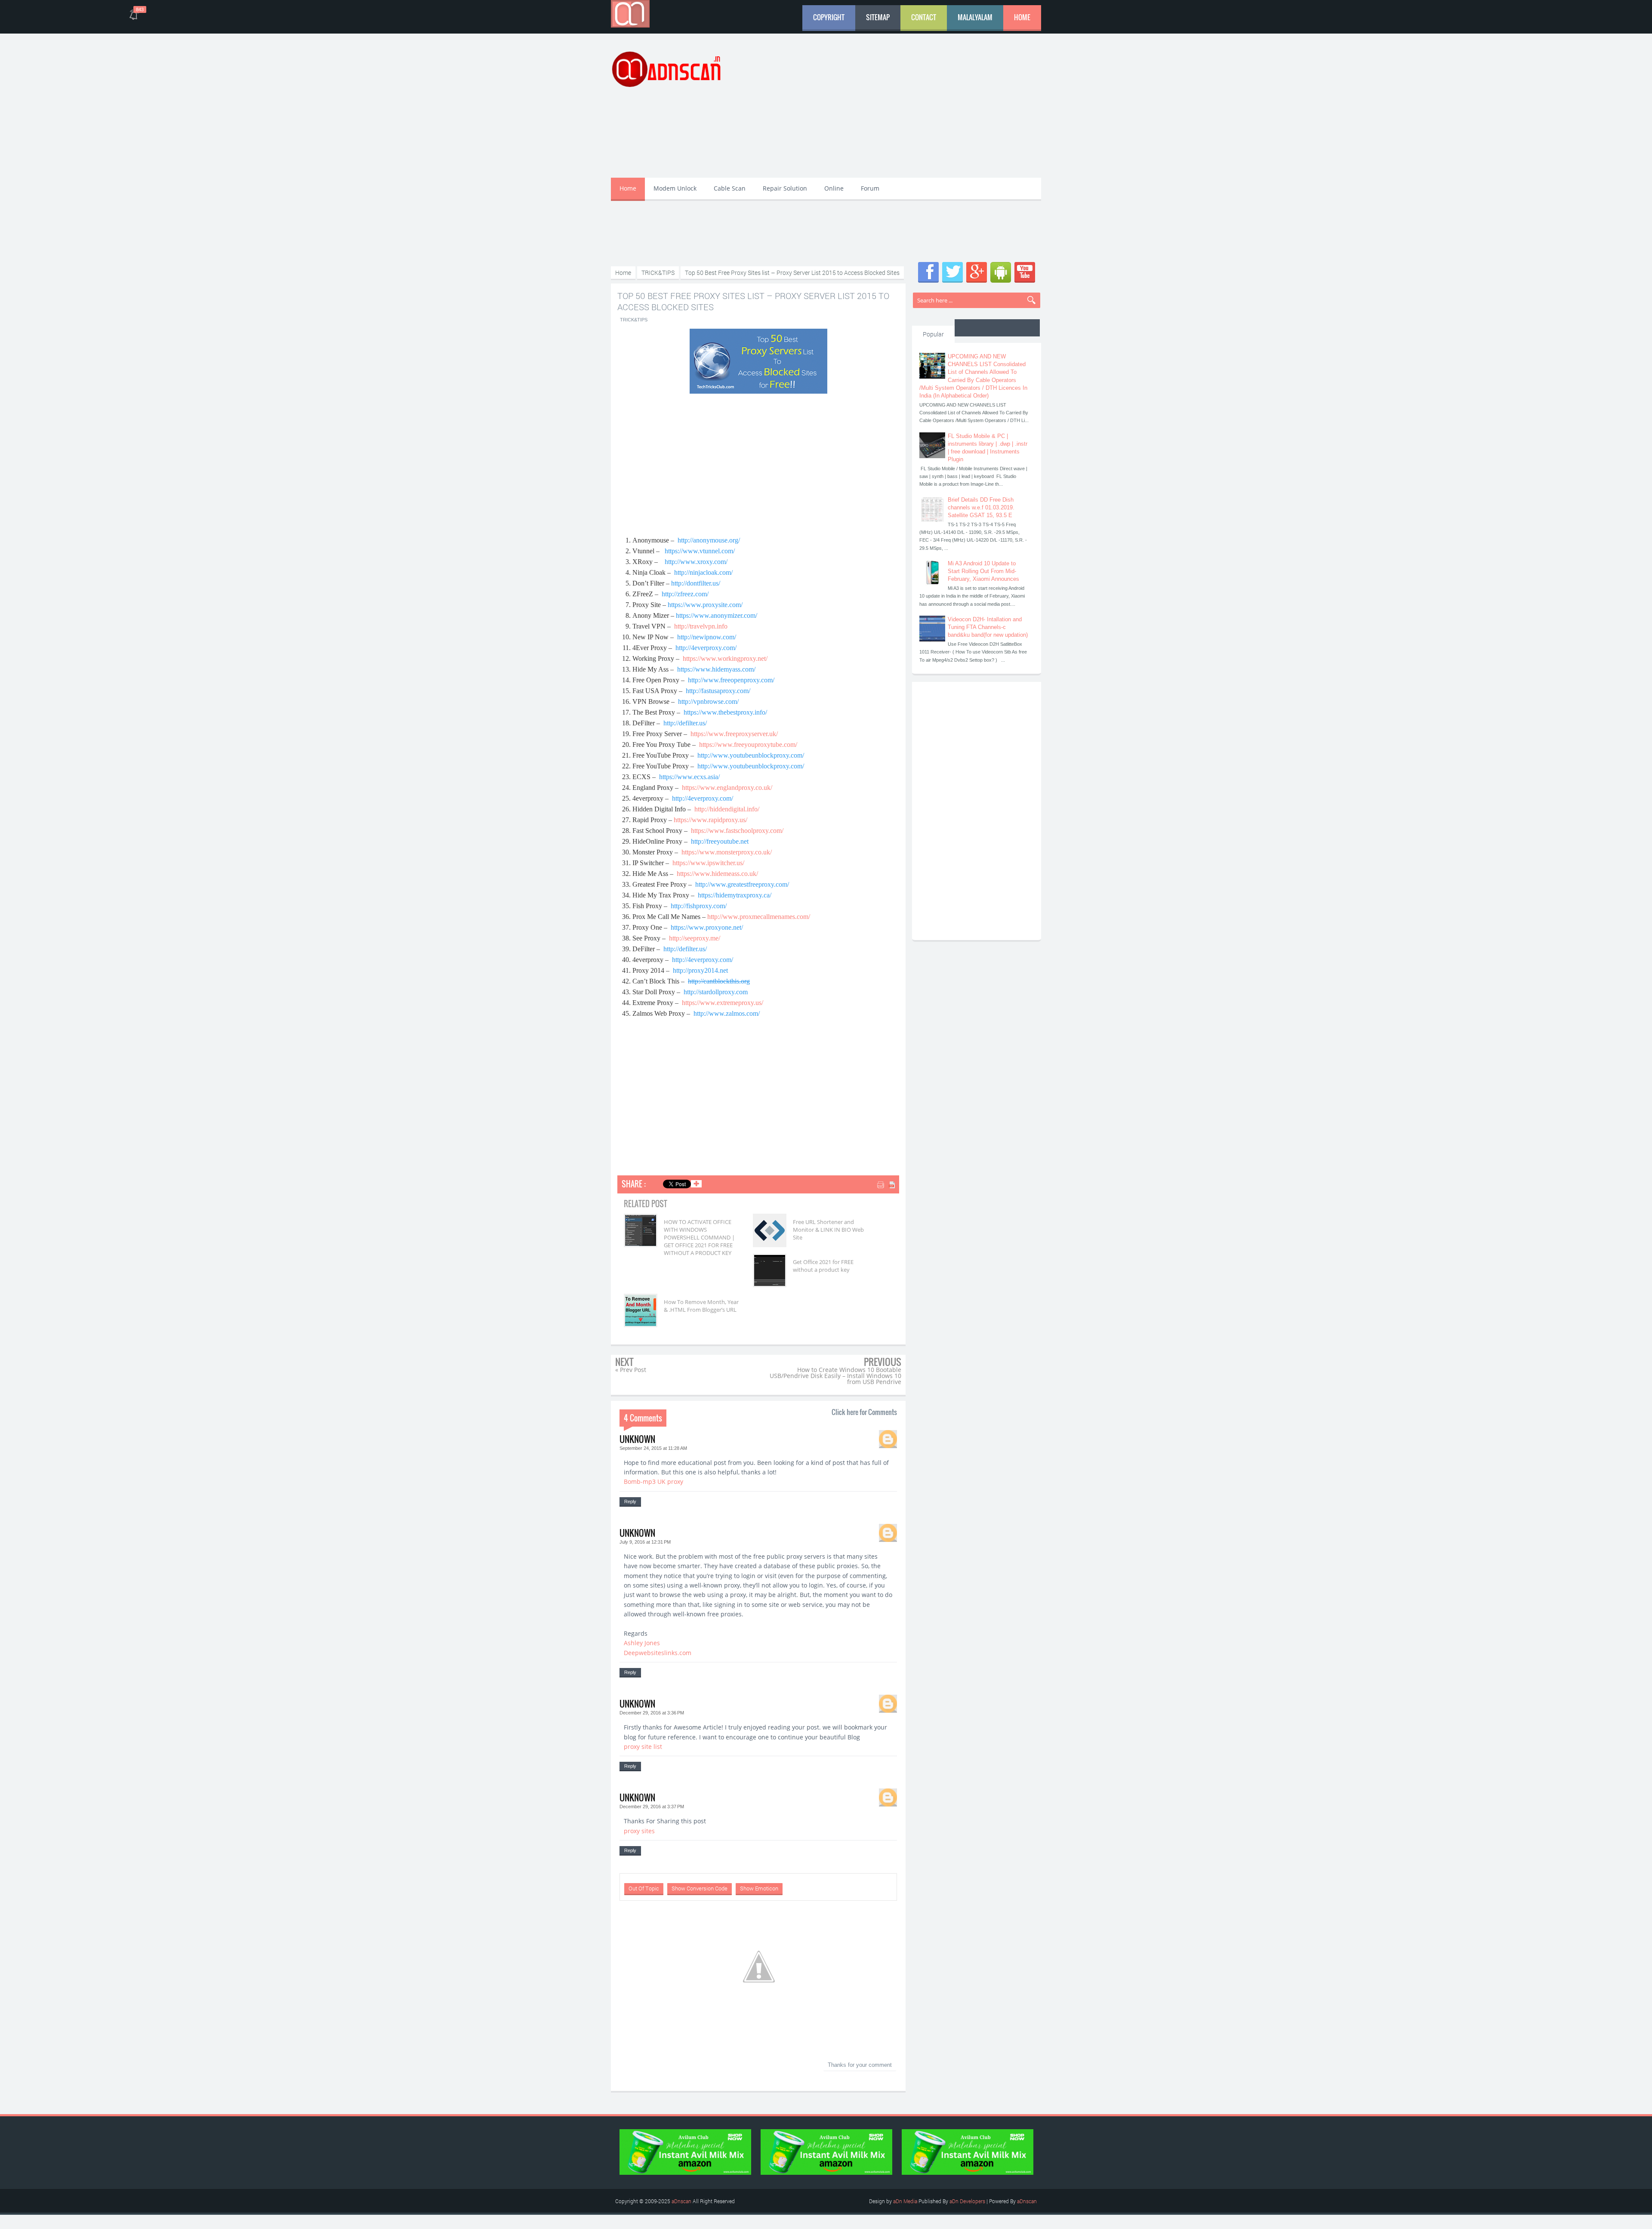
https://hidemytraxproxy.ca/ (735, 895)
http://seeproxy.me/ (695, 938)
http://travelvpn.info (701, 626)
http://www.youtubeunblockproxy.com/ (751, 755)
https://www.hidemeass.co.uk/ (717, 874)
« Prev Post (631, 1370)
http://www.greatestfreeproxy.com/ (742, 884)
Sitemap (878, 17)
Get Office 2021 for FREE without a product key (823, 1266)
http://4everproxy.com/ (706, 648)
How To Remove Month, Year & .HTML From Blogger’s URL (701, 1306)
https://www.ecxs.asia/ (689, 777)
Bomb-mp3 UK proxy (653, 1481)
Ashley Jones (642, 1643)
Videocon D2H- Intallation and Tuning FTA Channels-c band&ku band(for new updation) (988, 627)
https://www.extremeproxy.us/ (723, 1003)
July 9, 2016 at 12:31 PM (645, 1542)
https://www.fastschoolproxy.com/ (737, 831)
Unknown (637, 1439)
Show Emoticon (759, 1888)
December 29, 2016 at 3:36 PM (652, 1713)
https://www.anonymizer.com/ (717, 615)
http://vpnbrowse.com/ (708, 701)
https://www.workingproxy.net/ (725, 658)
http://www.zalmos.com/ (727, 1013)
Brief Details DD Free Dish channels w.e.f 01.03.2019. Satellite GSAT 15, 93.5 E (981, 507)
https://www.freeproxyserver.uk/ (734, 734)
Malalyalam (975, 17)
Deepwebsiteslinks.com (658, 1653)
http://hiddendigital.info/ (727, 809)
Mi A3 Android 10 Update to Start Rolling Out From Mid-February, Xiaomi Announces (983, 571)
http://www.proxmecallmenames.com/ (759, 917)
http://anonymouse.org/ (709, 540)
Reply (630, 1501)
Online (834, 188)
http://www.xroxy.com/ (696, 562)
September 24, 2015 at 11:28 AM (653, 1448)
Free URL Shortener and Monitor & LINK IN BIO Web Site (828, 1230)
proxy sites (639, 1831)
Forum (870, 188)
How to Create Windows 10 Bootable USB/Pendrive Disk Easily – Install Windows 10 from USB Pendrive (835, 1376)
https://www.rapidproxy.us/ (710, 820)
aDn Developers (967, 2201)
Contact (924, 17)
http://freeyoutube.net (720, 841)
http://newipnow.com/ (707, 637)
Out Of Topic (644, 1888)
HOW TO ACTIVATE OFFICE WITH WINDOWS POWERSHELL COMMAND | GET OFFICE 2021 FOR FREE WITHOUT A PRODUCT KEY (699, 1238)
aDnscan (681, 2201)
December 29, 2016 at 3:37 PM (652, 1807)
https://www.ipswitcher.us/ (708, 863)
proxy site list (643, 1747)
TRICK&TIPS (634, 320)
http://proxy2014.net (700, 970)
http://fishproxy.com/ (699, 906)
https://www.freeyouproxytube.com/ (748, 745)
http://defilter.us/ (685, 723)
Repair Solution (785, 188)
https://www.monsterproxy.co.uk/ (727, 852)
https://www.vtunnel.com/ (700, 551)
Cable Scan (730, 188)
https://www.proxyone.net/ (707, 927)
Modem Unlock (675, 188)
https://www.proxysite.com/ (705, 605)
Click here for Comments (864, 1412)
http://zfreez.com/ (685, 594)
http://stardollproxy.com (716, 992)
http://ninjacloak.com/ (703, 572)
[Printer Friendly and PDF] (887, 1185)
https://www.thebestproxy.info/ (725, 712)
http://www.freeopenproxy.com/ (731, 680)
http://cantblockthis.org (719, 981)
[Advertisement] (885, 111)
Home (1022, 17)
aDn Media (905, 2201)
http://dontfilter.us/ (696, 583)
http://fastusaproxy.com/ (718, 691)
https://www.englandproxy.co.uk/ (727, 788)
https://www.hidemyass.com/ (716, 669)
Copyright (829, 17)
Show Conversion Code (700, 1888)
